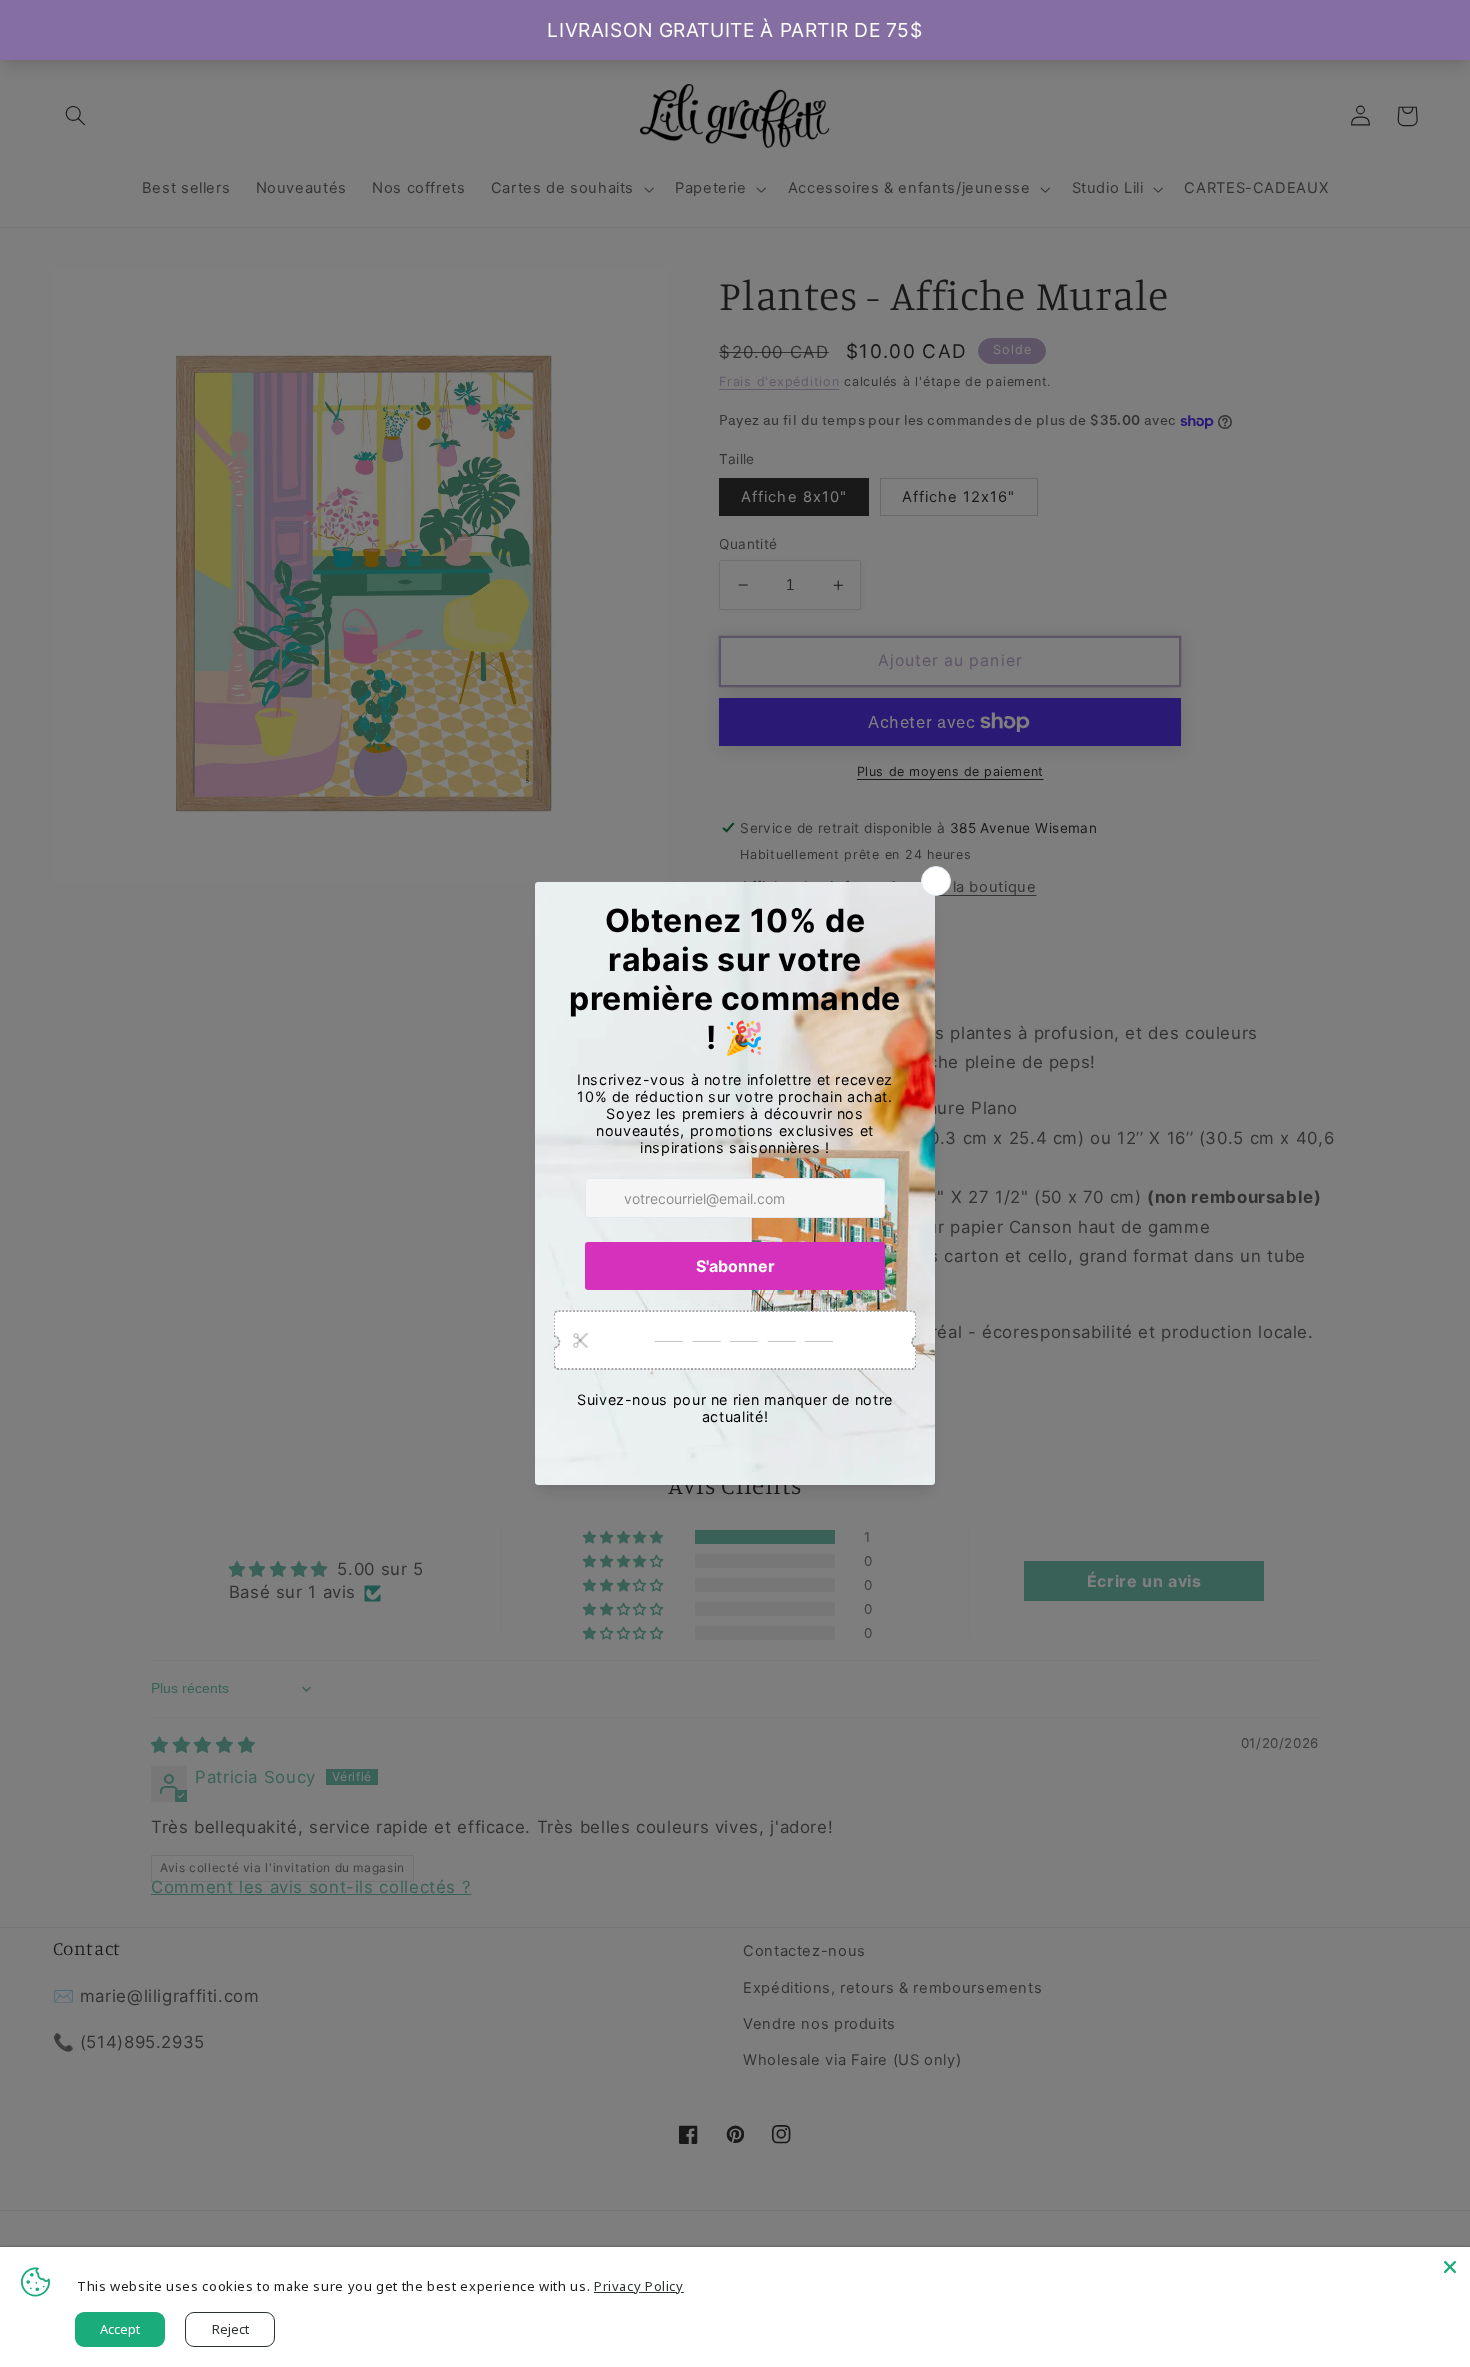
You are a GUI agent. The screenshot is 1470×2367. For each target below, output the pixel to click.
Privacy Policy (639, 2286)
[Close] (1450, 2267)
